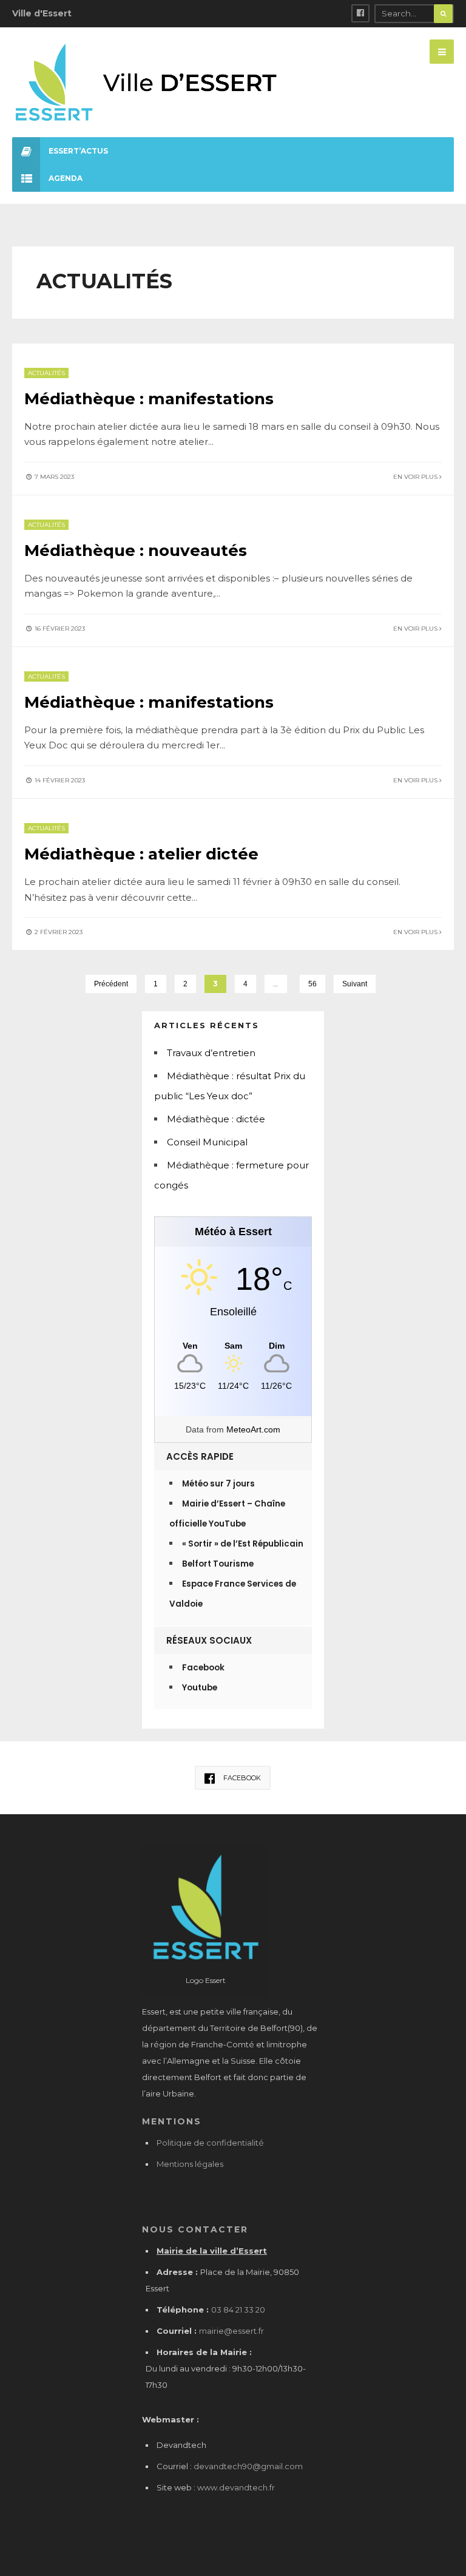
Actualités (46, 373)
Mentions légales (190, 2164)
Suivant (355, 984)
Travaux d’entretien (211, 1053)
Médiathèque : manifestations (149, 399)
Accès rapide (200, 1456)
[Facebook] (360, 13)
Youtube (200, 1688)
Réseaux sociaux (209, 1640)
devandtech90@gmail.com (248, 2466)
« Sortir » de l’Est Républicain (243, 1544)
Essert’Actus (78, 151)
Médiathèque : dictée (216, 1119)
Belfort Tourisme (218, 1564)
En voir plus (416, 477)
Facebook (203, 1668)
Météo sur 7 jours (218, 1484)
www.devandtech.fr (235, 2487)
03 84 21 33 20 (238, 2310)
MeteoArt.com (253, 1429)
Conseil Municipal (207, 1142)
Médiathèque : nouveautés (136, 551)
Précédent (111, 984)
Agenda (66, 178)
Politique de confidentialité (210, 2143)
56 (312, 984)
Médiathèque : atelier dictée (141, 854)
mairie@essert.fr (231, 2331)
